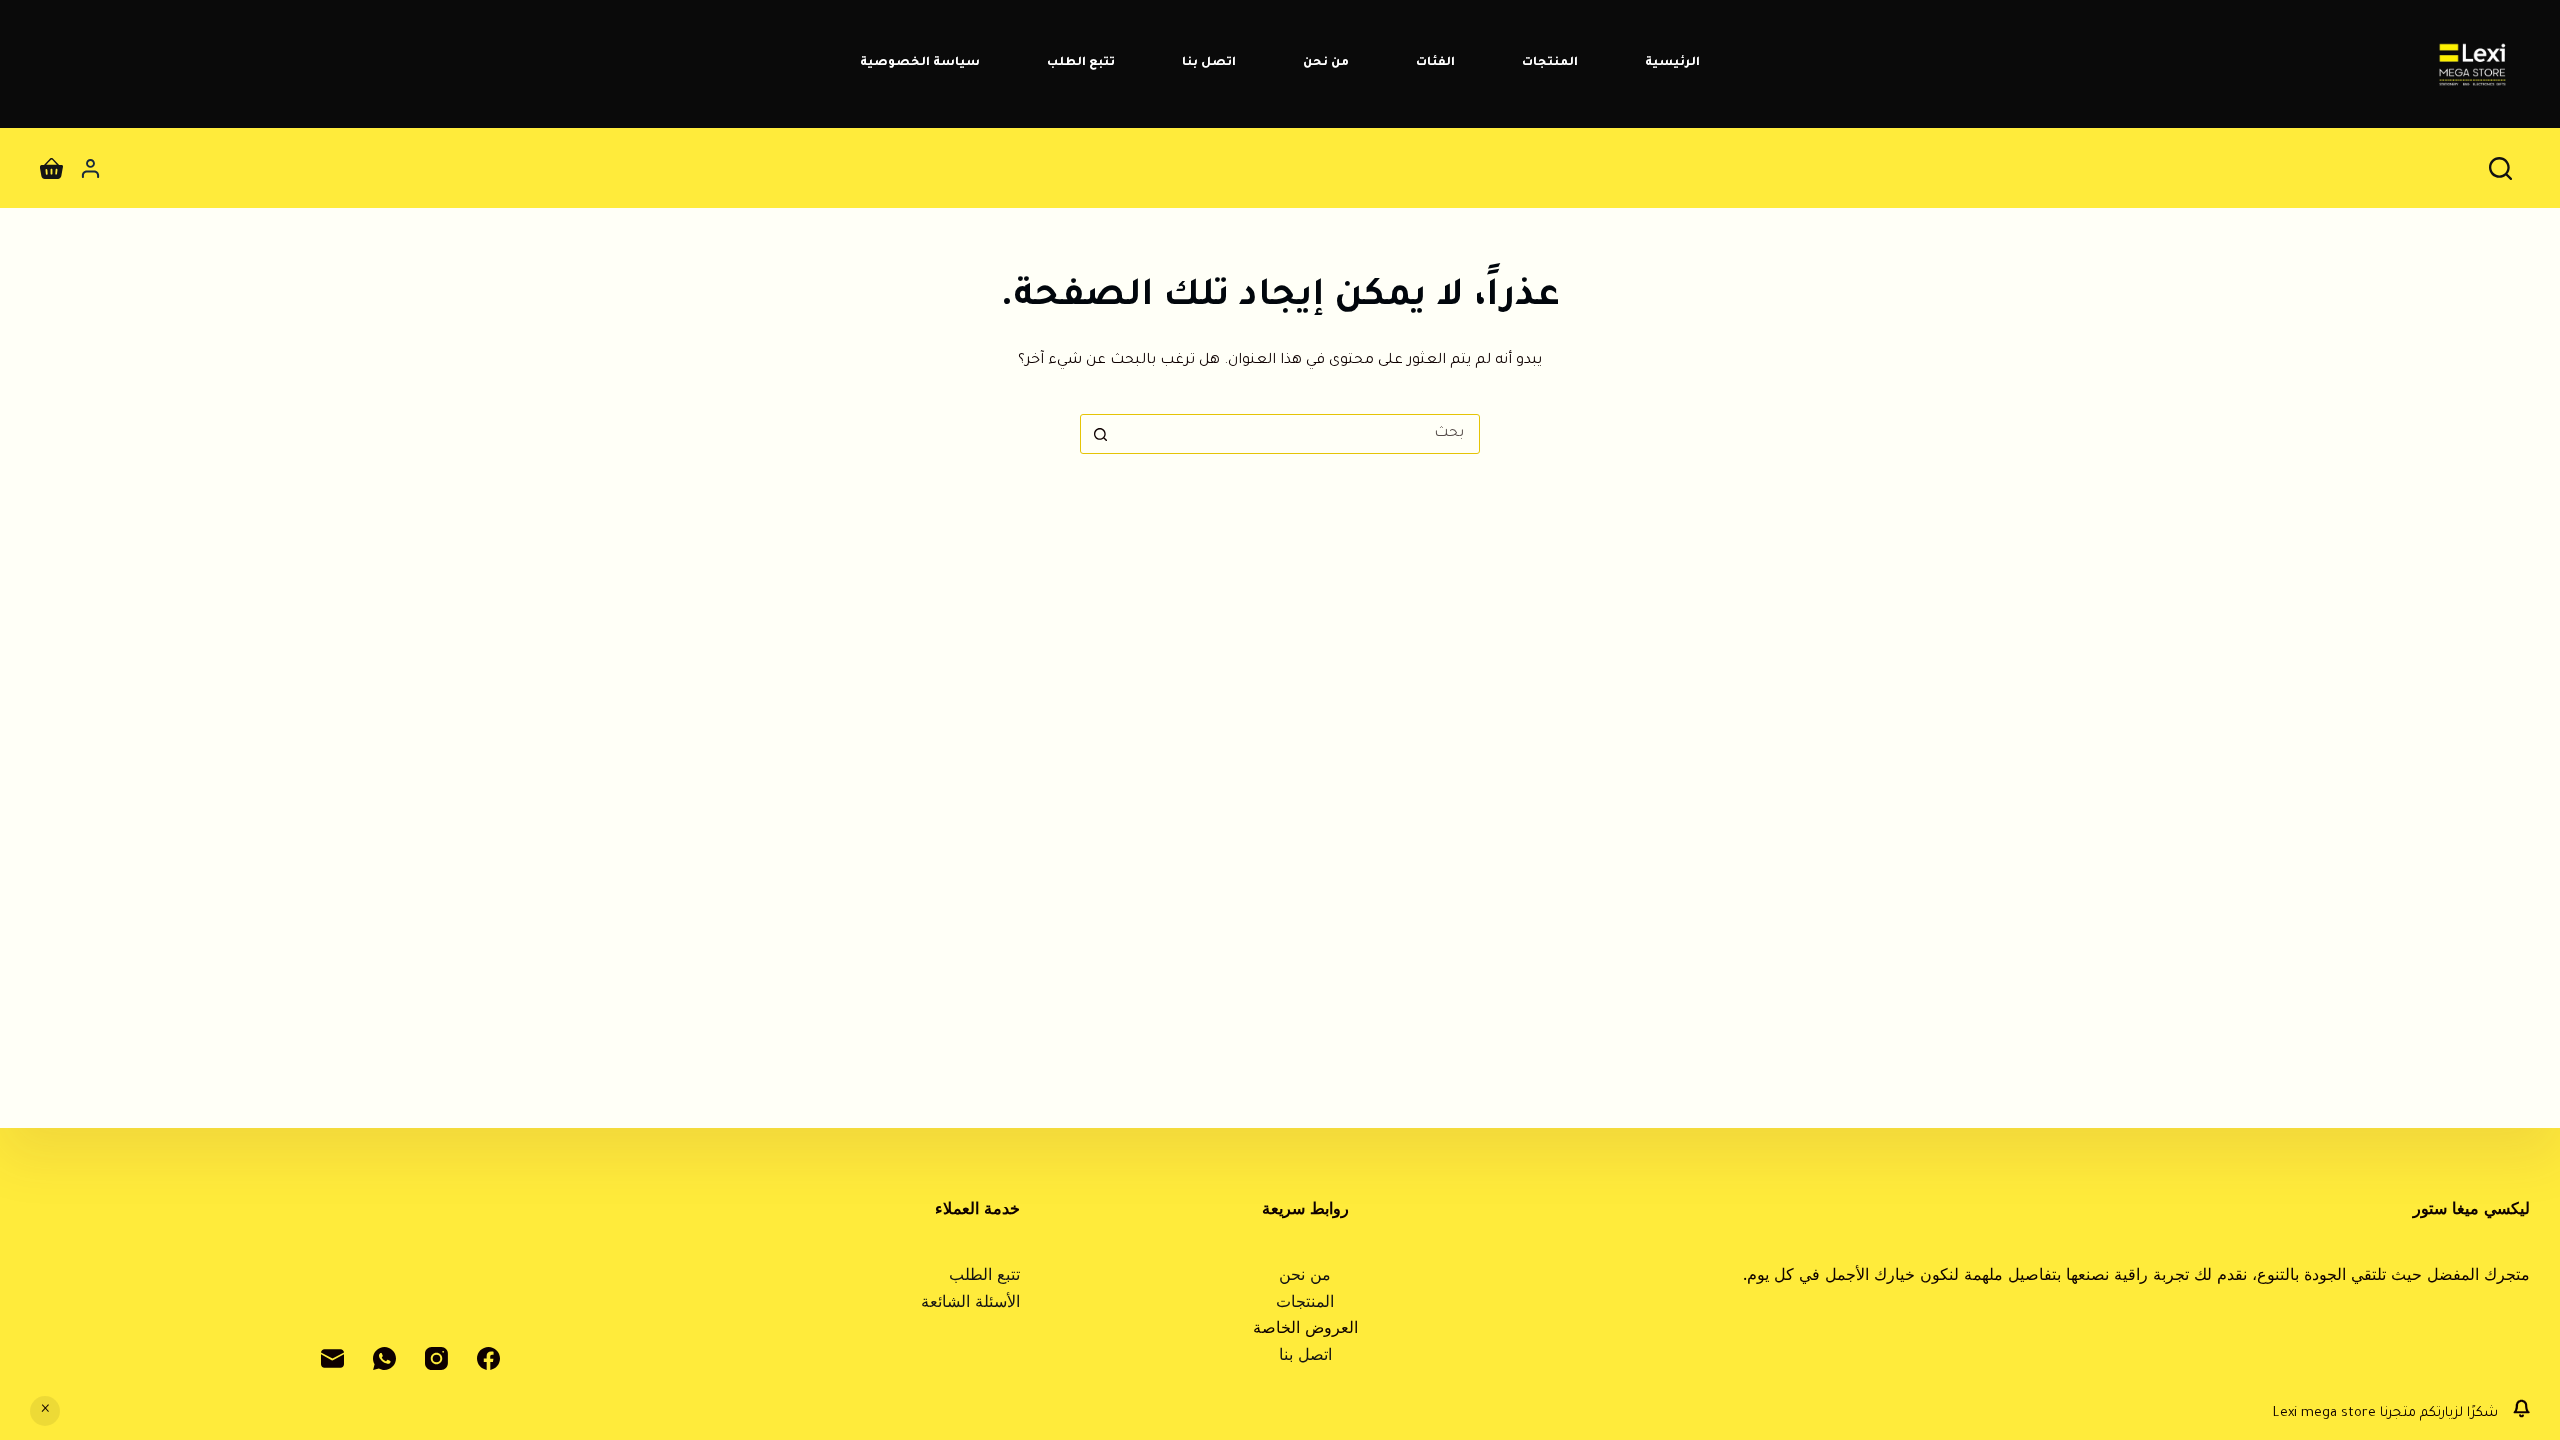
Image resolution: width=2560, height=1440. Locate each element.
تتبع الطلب (1081, 63)
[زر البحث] (1100, 434)
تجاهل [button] (45, 1411)
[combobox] (1299, 434)
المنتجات (1550, 63)
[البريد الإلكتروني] (332, 1358)
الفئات (1435, 63)
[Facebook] (488, 1358)
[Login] (90, 168)
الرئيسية (1672, 63)
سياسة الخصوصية (920, 63)
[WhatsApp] (384, 1358)
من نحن (1326, 63)
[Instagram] (436, 1358)
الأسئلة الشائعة (970, 1304)
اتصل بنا (1209, 63)
